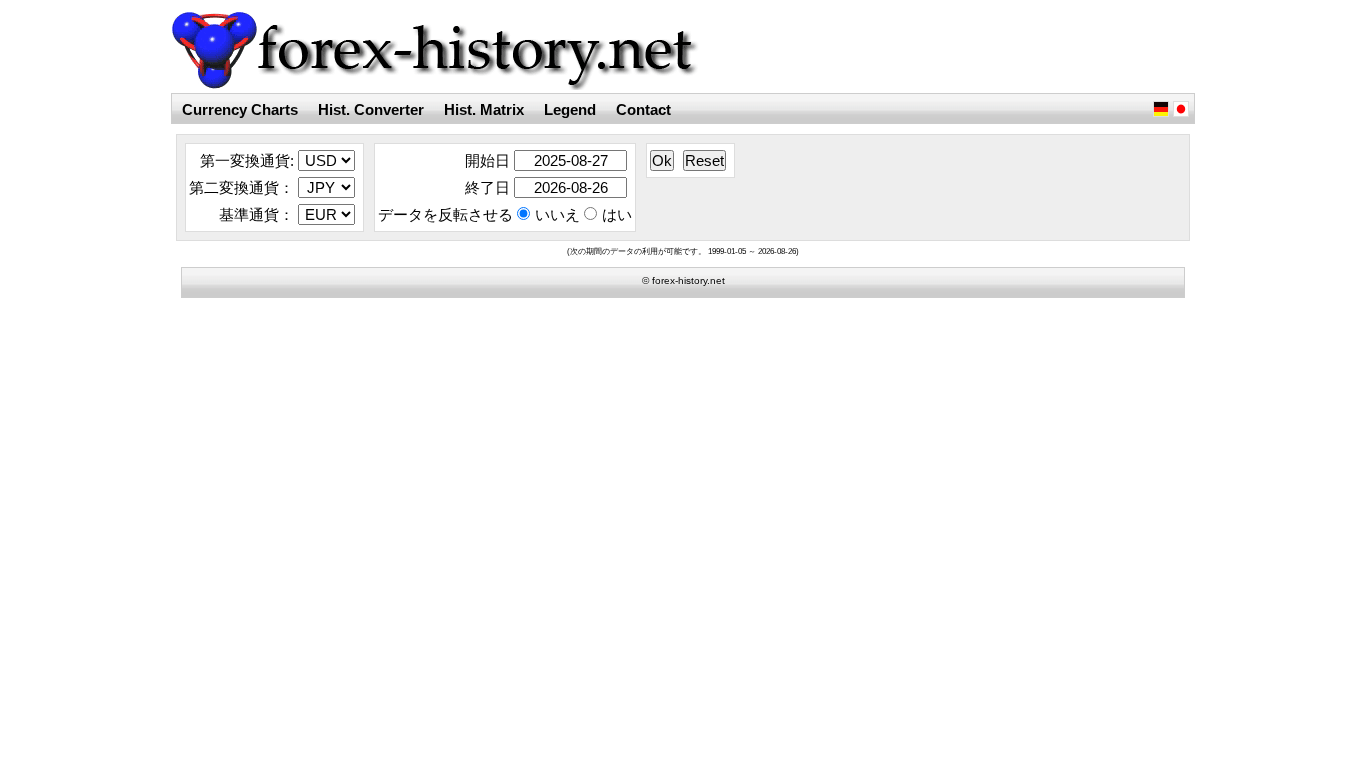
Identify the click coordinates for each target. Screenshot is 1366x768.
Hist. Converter (371, 109)
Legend (570, 109)
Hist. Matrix (484, 109)
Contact (643, 109)
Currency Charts (240, 109)
